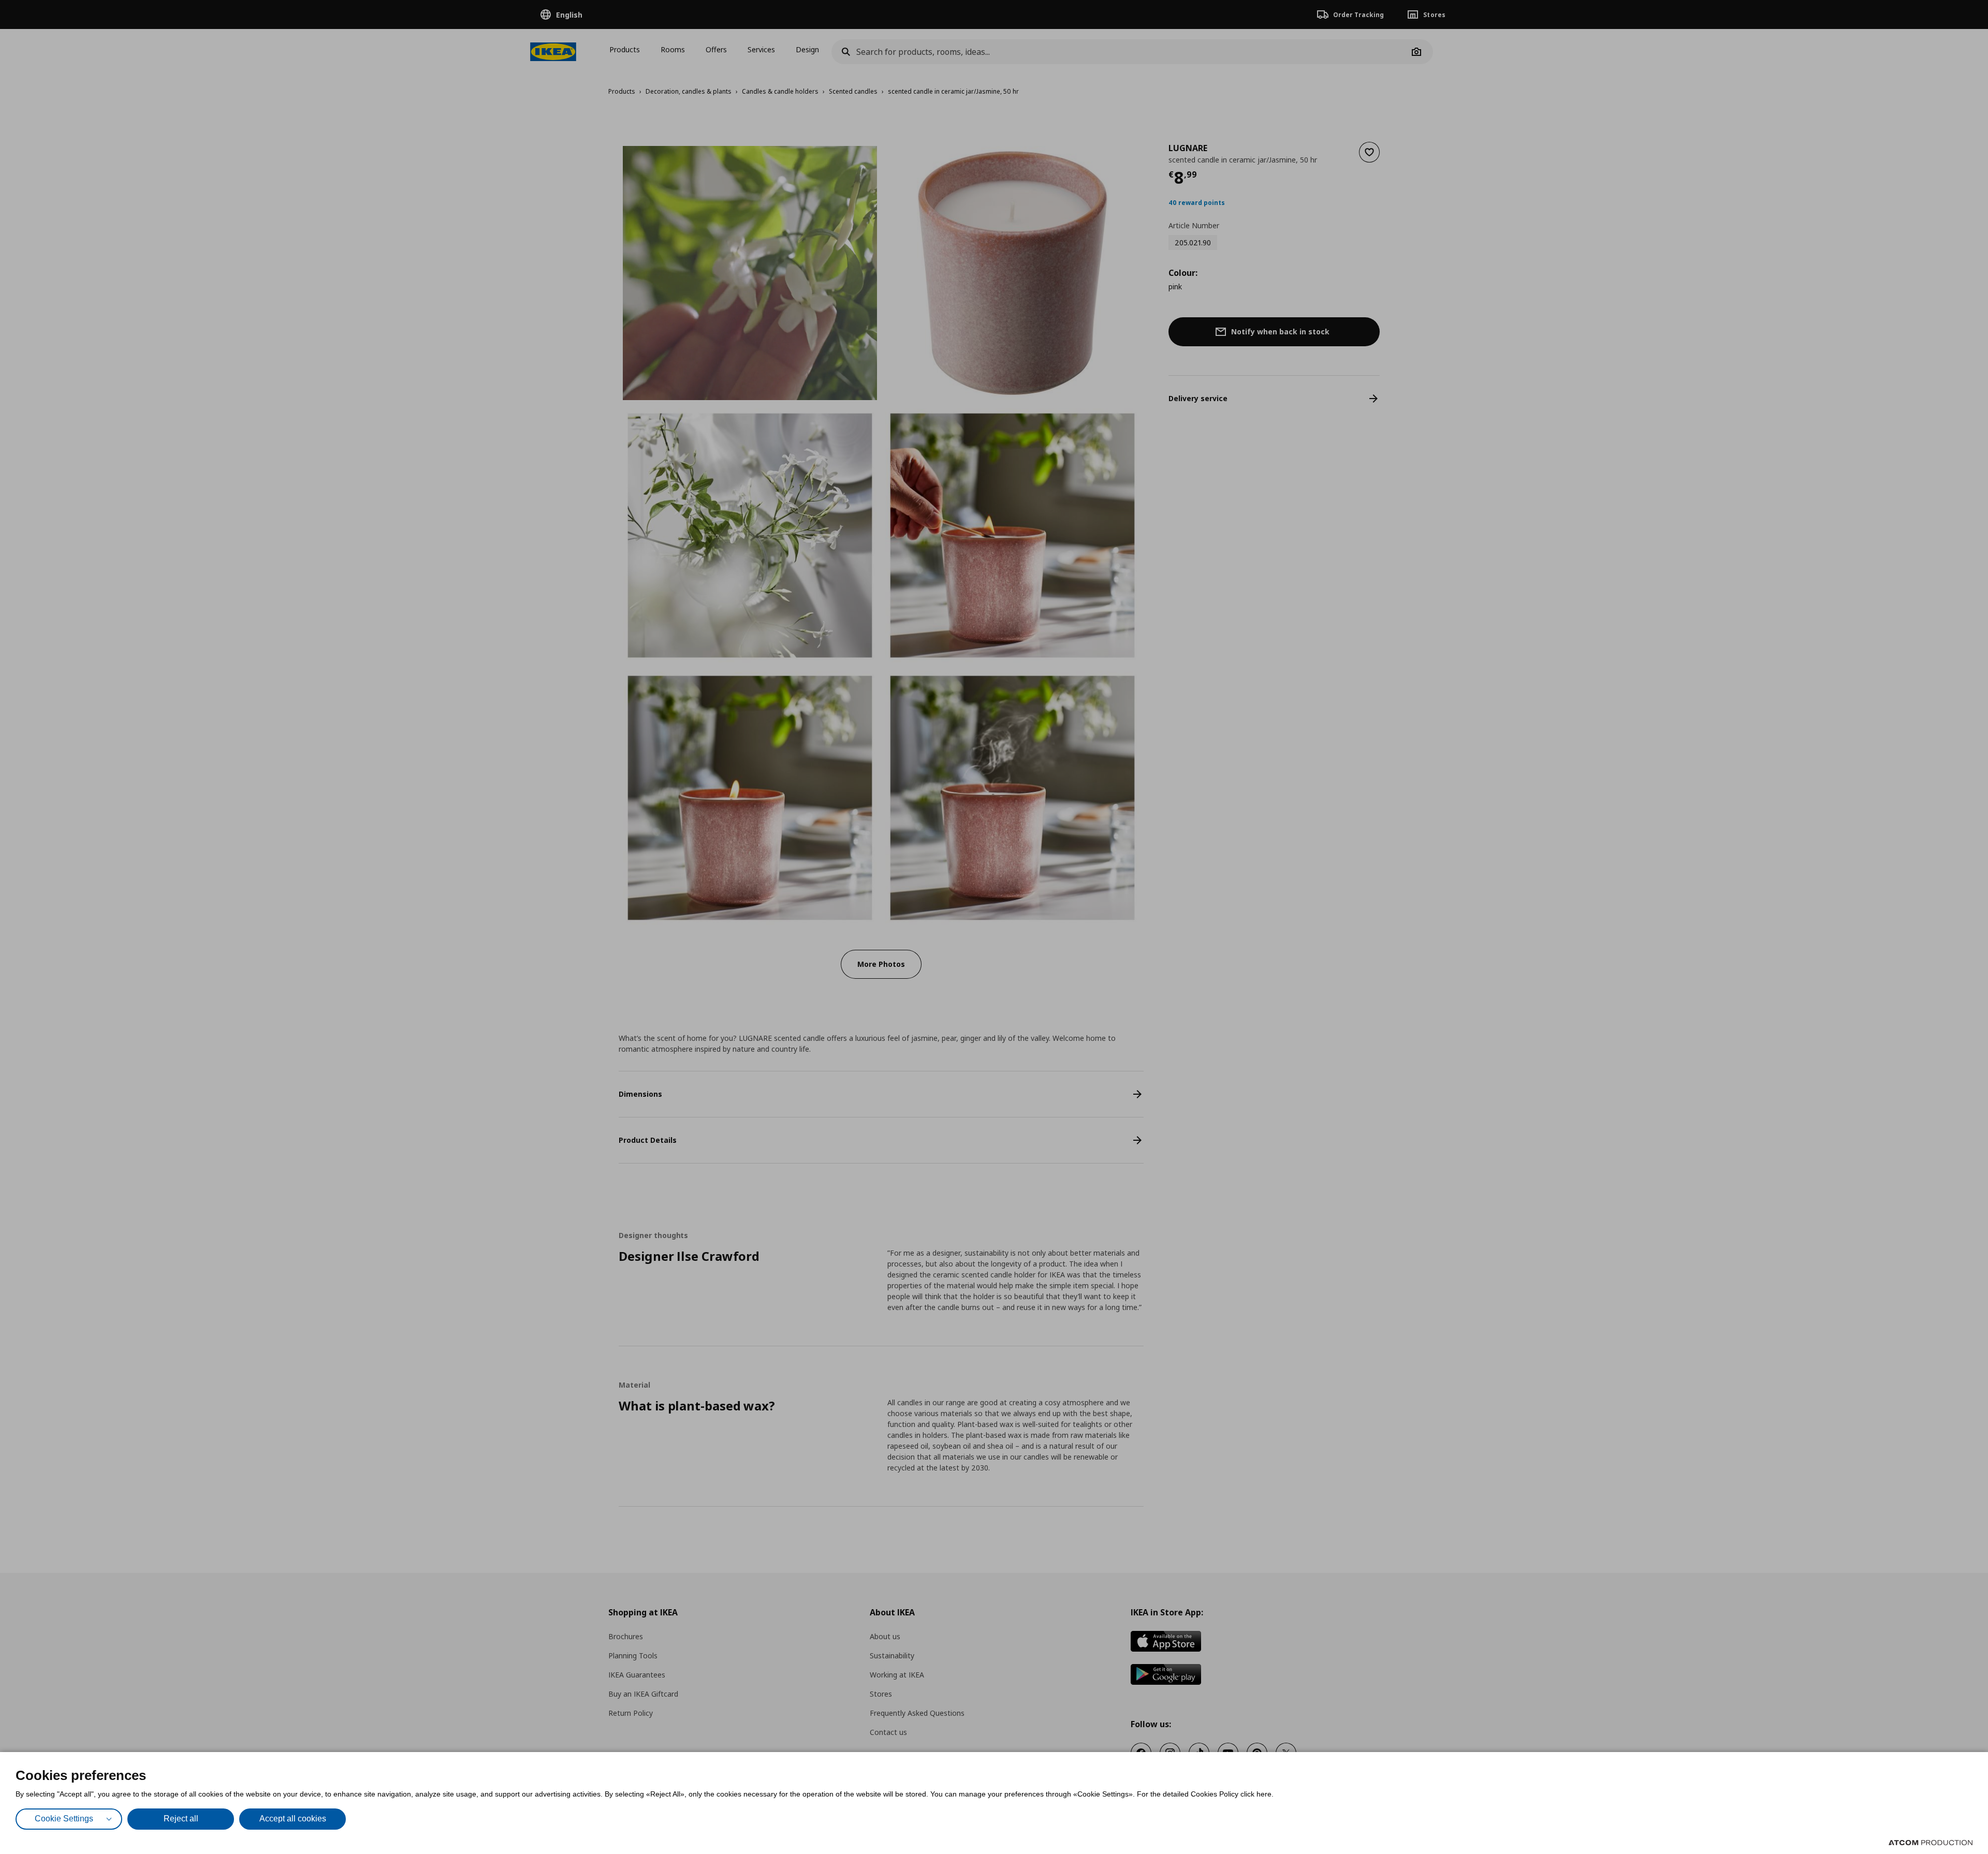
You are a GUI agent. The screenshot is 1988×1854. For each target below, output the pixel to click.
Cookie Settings (64, 1819)
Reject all (181, 1819)
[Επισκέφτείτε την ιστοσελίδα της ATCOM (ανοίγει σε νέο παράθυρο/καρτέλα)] (1931, 1843)
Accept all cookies (293, 1819)
